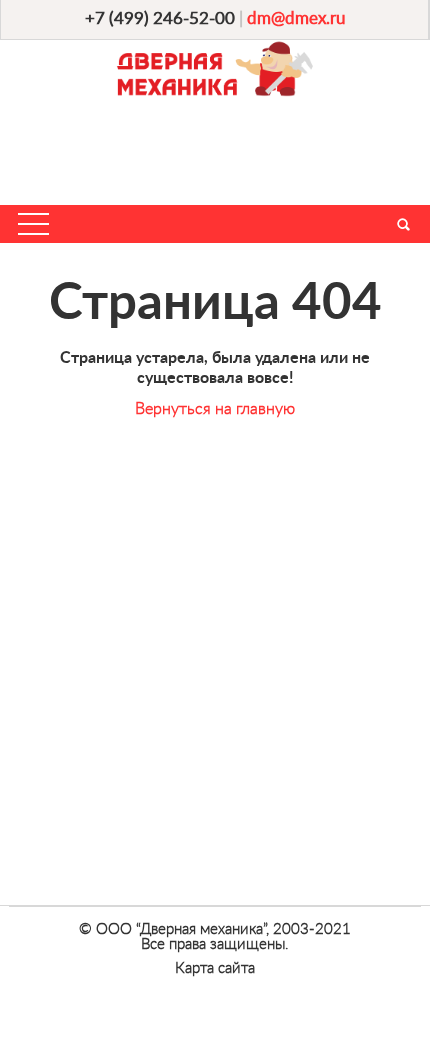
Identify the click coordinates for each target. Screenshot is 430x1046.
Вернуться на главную (215, 409)
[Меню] (33, 224)
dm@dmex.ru (296, 18)
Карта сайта (215, 968)
